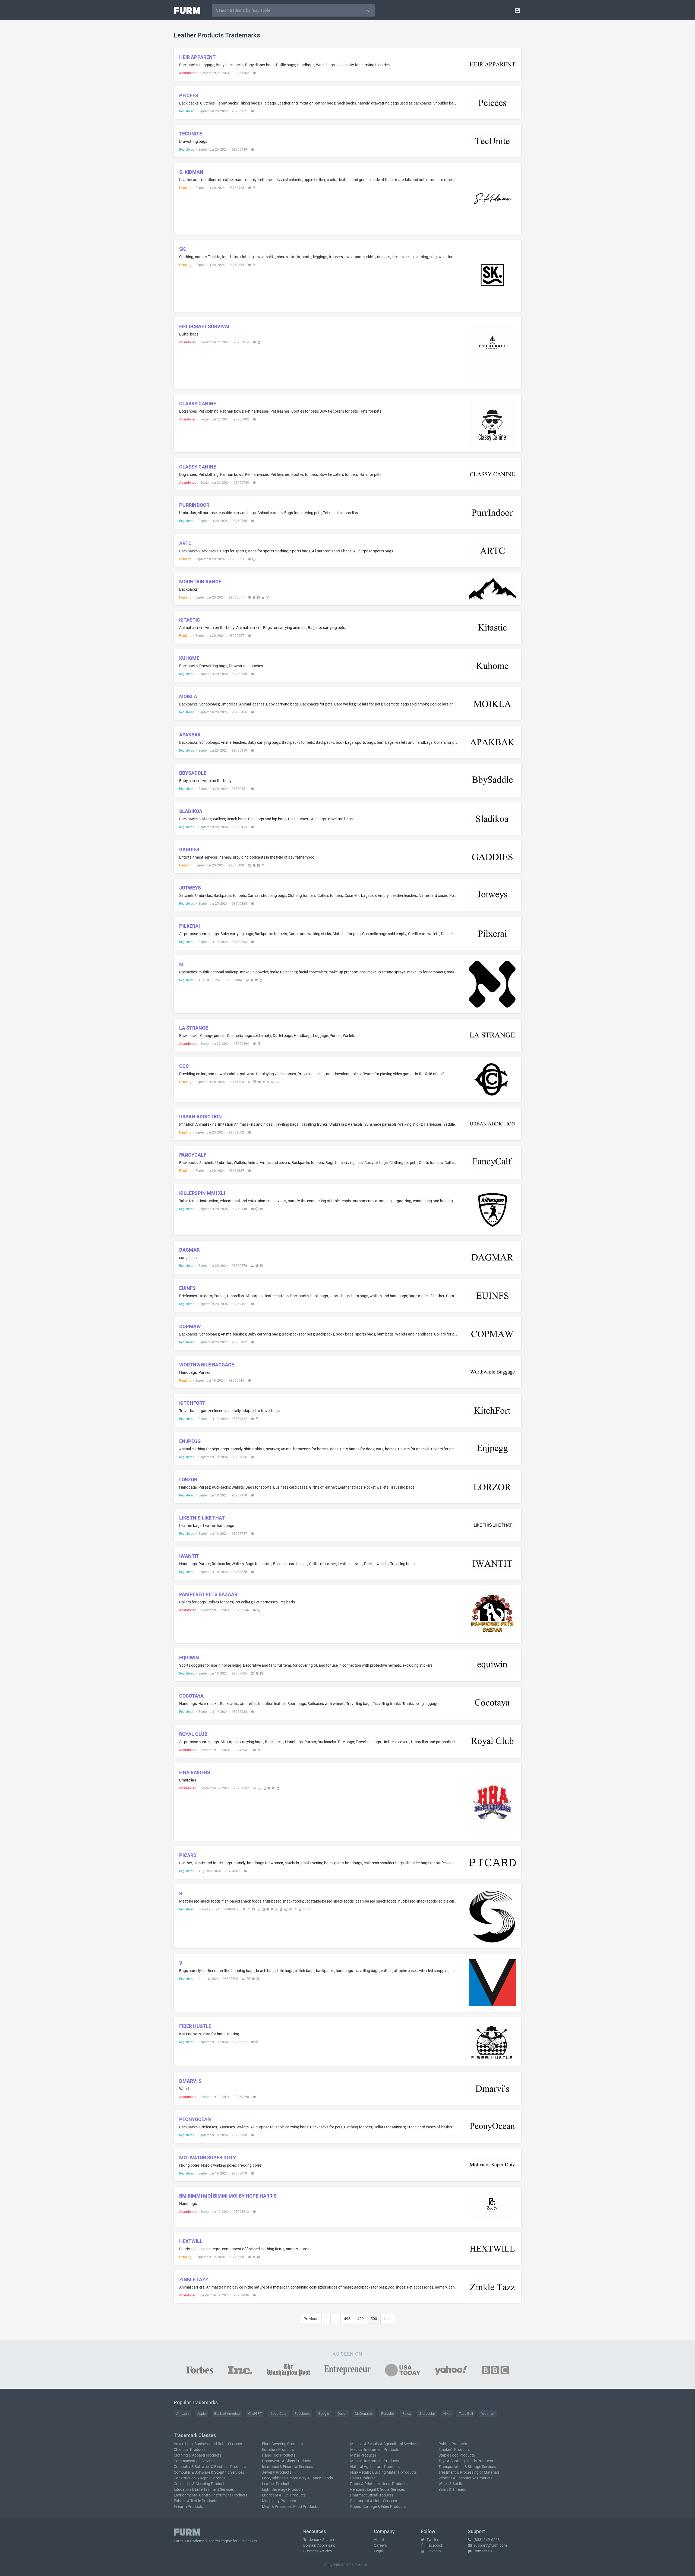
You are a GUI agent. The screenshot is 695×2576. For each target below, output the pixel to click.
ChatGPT (255, 2414)
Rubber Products (453, 2444)
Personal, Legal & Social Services (377, 2489)
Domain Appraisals (319, 2545)
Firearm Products (188, 2507)
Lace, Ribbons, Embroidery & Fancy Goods (297, 2478)
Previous (311, 2319)
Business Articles (318, 2551)
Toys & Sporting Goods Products (466, 2461)
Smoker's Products (454, 2450)
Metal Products (363, 2455)
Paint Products (363, 2478)
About (379, 2540)
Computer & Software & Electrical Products (210, 2467)
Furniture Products (278, 2450)
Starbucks (427, 2414)
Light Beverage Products (283, 2489)
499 (361, 2319)
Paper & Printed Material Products (379, 2484)
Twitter (432, 2540)
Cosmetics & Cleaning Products (200, 2484)
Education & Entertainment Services (204, 2489)
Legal (378, 2551)
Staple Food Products (457, 2455)
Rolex (407, 2414)
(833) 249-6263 (486, 2540)
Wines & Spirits (451, 2484)
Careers (380, 2545)
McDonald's (364, 2414)
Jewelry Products (277, 2472)
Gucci (342, 2414)
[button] (517, 10)
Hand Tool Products (279, 2455)
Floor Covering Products (282, 2444)
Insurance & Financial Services (287, 2467)
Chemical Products (190, 2450)
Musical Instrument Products (375, 2461)
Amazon (182, 2414)
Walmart (488, 2414)
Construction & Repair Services (200, 2478)
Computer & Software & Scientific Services (209, 2472)
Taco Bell (466, 2414)
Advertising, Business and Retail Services (208, 2444)
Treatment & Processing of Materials (469, 2472)
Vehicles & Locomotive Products (465, 2478)
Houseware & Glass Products (287, 2461)
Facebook (302, 2414)
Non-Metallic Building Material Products (383, 2472)
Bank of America (227, 2414)
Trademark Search (319, 2540)
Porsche (388, 2414)
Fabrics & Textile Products (195, 2501)
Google (324, 2414)
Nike (447, 2414)
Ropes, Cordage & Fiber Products (378, 2507)
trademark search (205, 2541)
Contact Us (482, 2551)
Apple (201, 2414)
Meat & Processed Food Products (290, 2507)
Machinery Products (279, 2501)
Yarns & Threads (452, 2489)
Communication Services (195, 2461)
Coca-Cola (278, 2414)
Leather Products (277, 2484)
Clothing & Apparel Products (198, 2455)
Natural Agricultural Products (375, 2467)
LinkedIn (433, 2551)
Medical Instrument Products (375, 2450)
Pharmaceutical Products (372, 2495)
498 (347, 2319)
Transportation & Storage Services (467, 2467)
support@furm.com (490, 2545)
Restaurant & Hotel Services (374, 2501)
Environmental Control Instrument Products (211, 2495)
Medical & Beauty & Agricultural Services (384, 2444)
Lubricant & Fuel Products (284, 2495)
